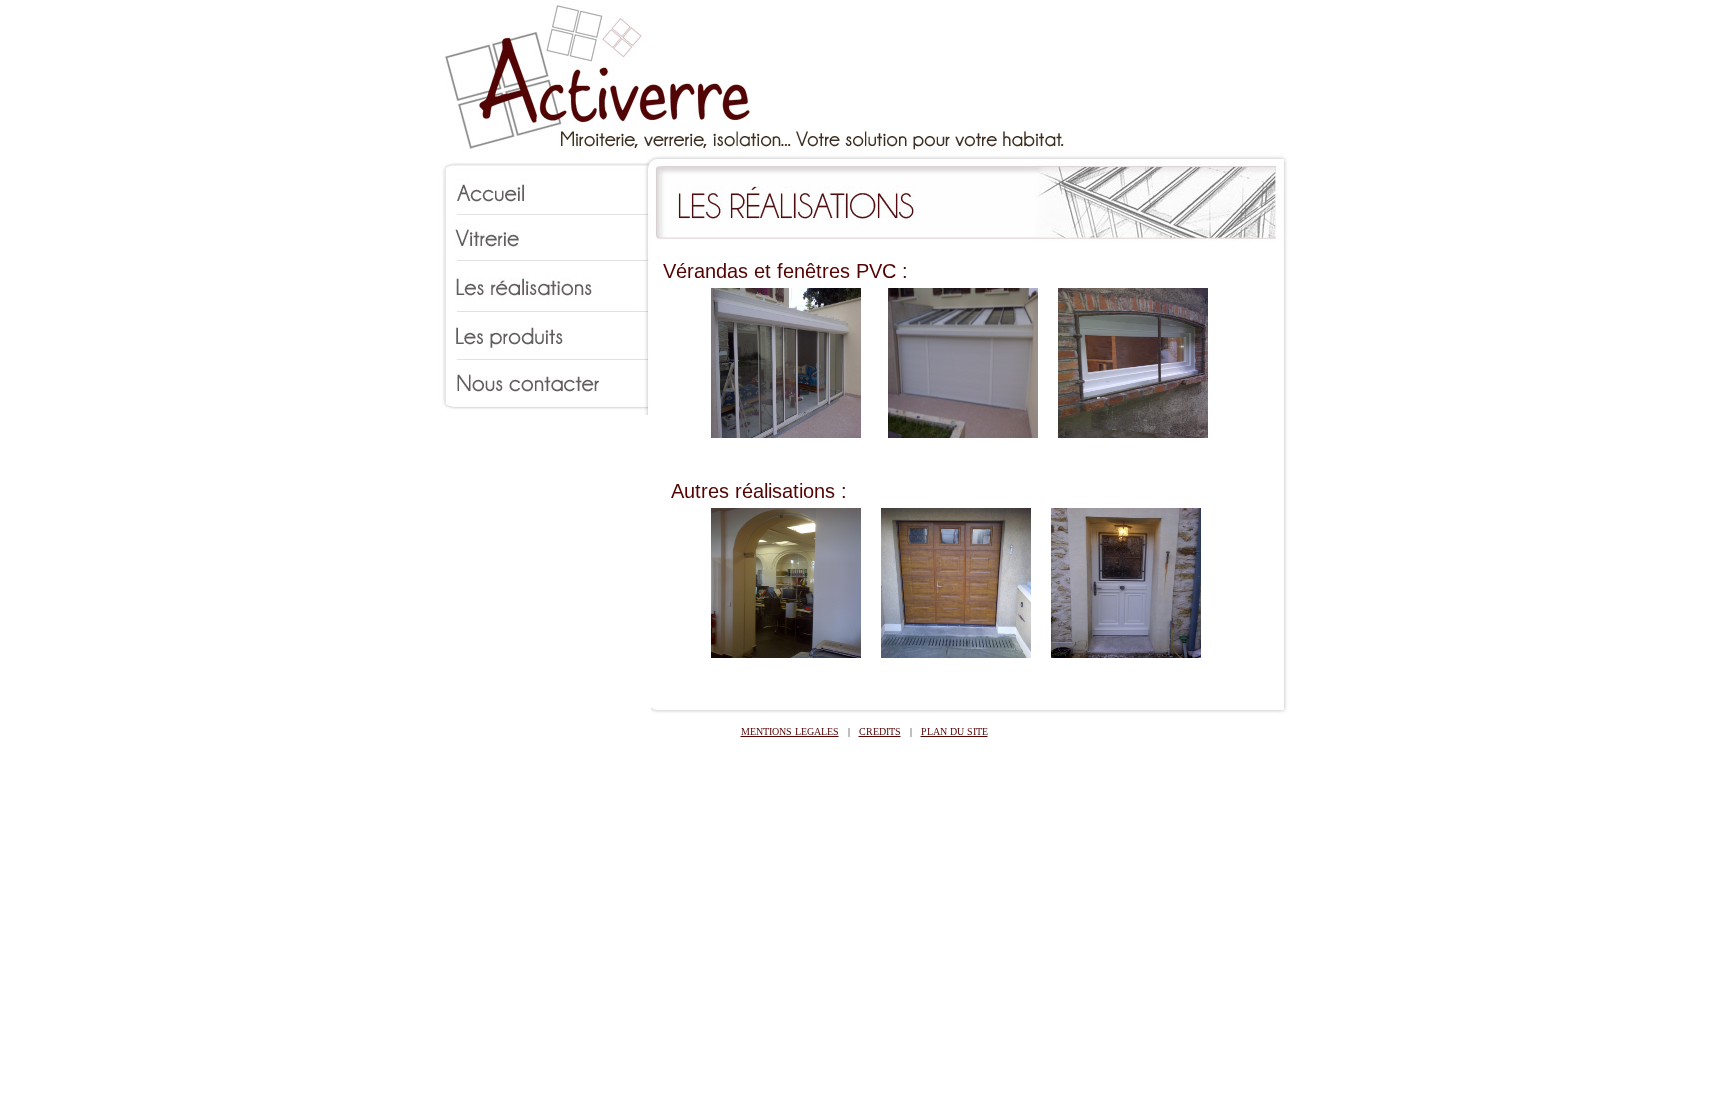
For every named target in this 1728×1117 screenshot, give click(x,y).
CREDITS (880, 731)
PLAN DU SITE (954, 731)
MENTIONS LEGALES (790, 731)
